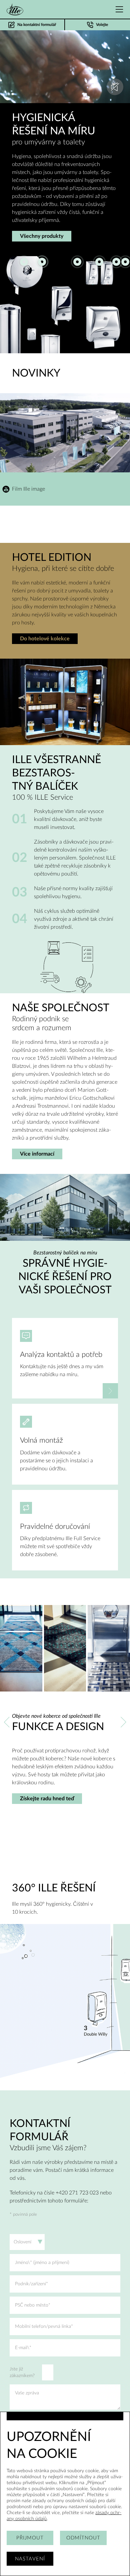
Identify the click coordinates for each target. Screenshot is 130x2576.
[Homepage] (15, 9)
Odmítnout (83, 2538)
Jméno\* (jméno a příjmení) (42, 2263)
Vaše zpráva (27, 2393)
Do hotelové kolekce (45, 639)
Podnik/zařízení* (31, 2284)
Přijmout (30, 2538)
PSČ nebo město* (33, 2305)
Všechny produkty (42, 236)
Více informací (37, 1154)
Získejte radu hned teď (47, 1799)
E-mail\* (23, 2348)
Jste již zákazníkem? (22, 2372)
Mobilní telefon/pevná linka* (44, 2327)
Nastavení (30, 2559)
